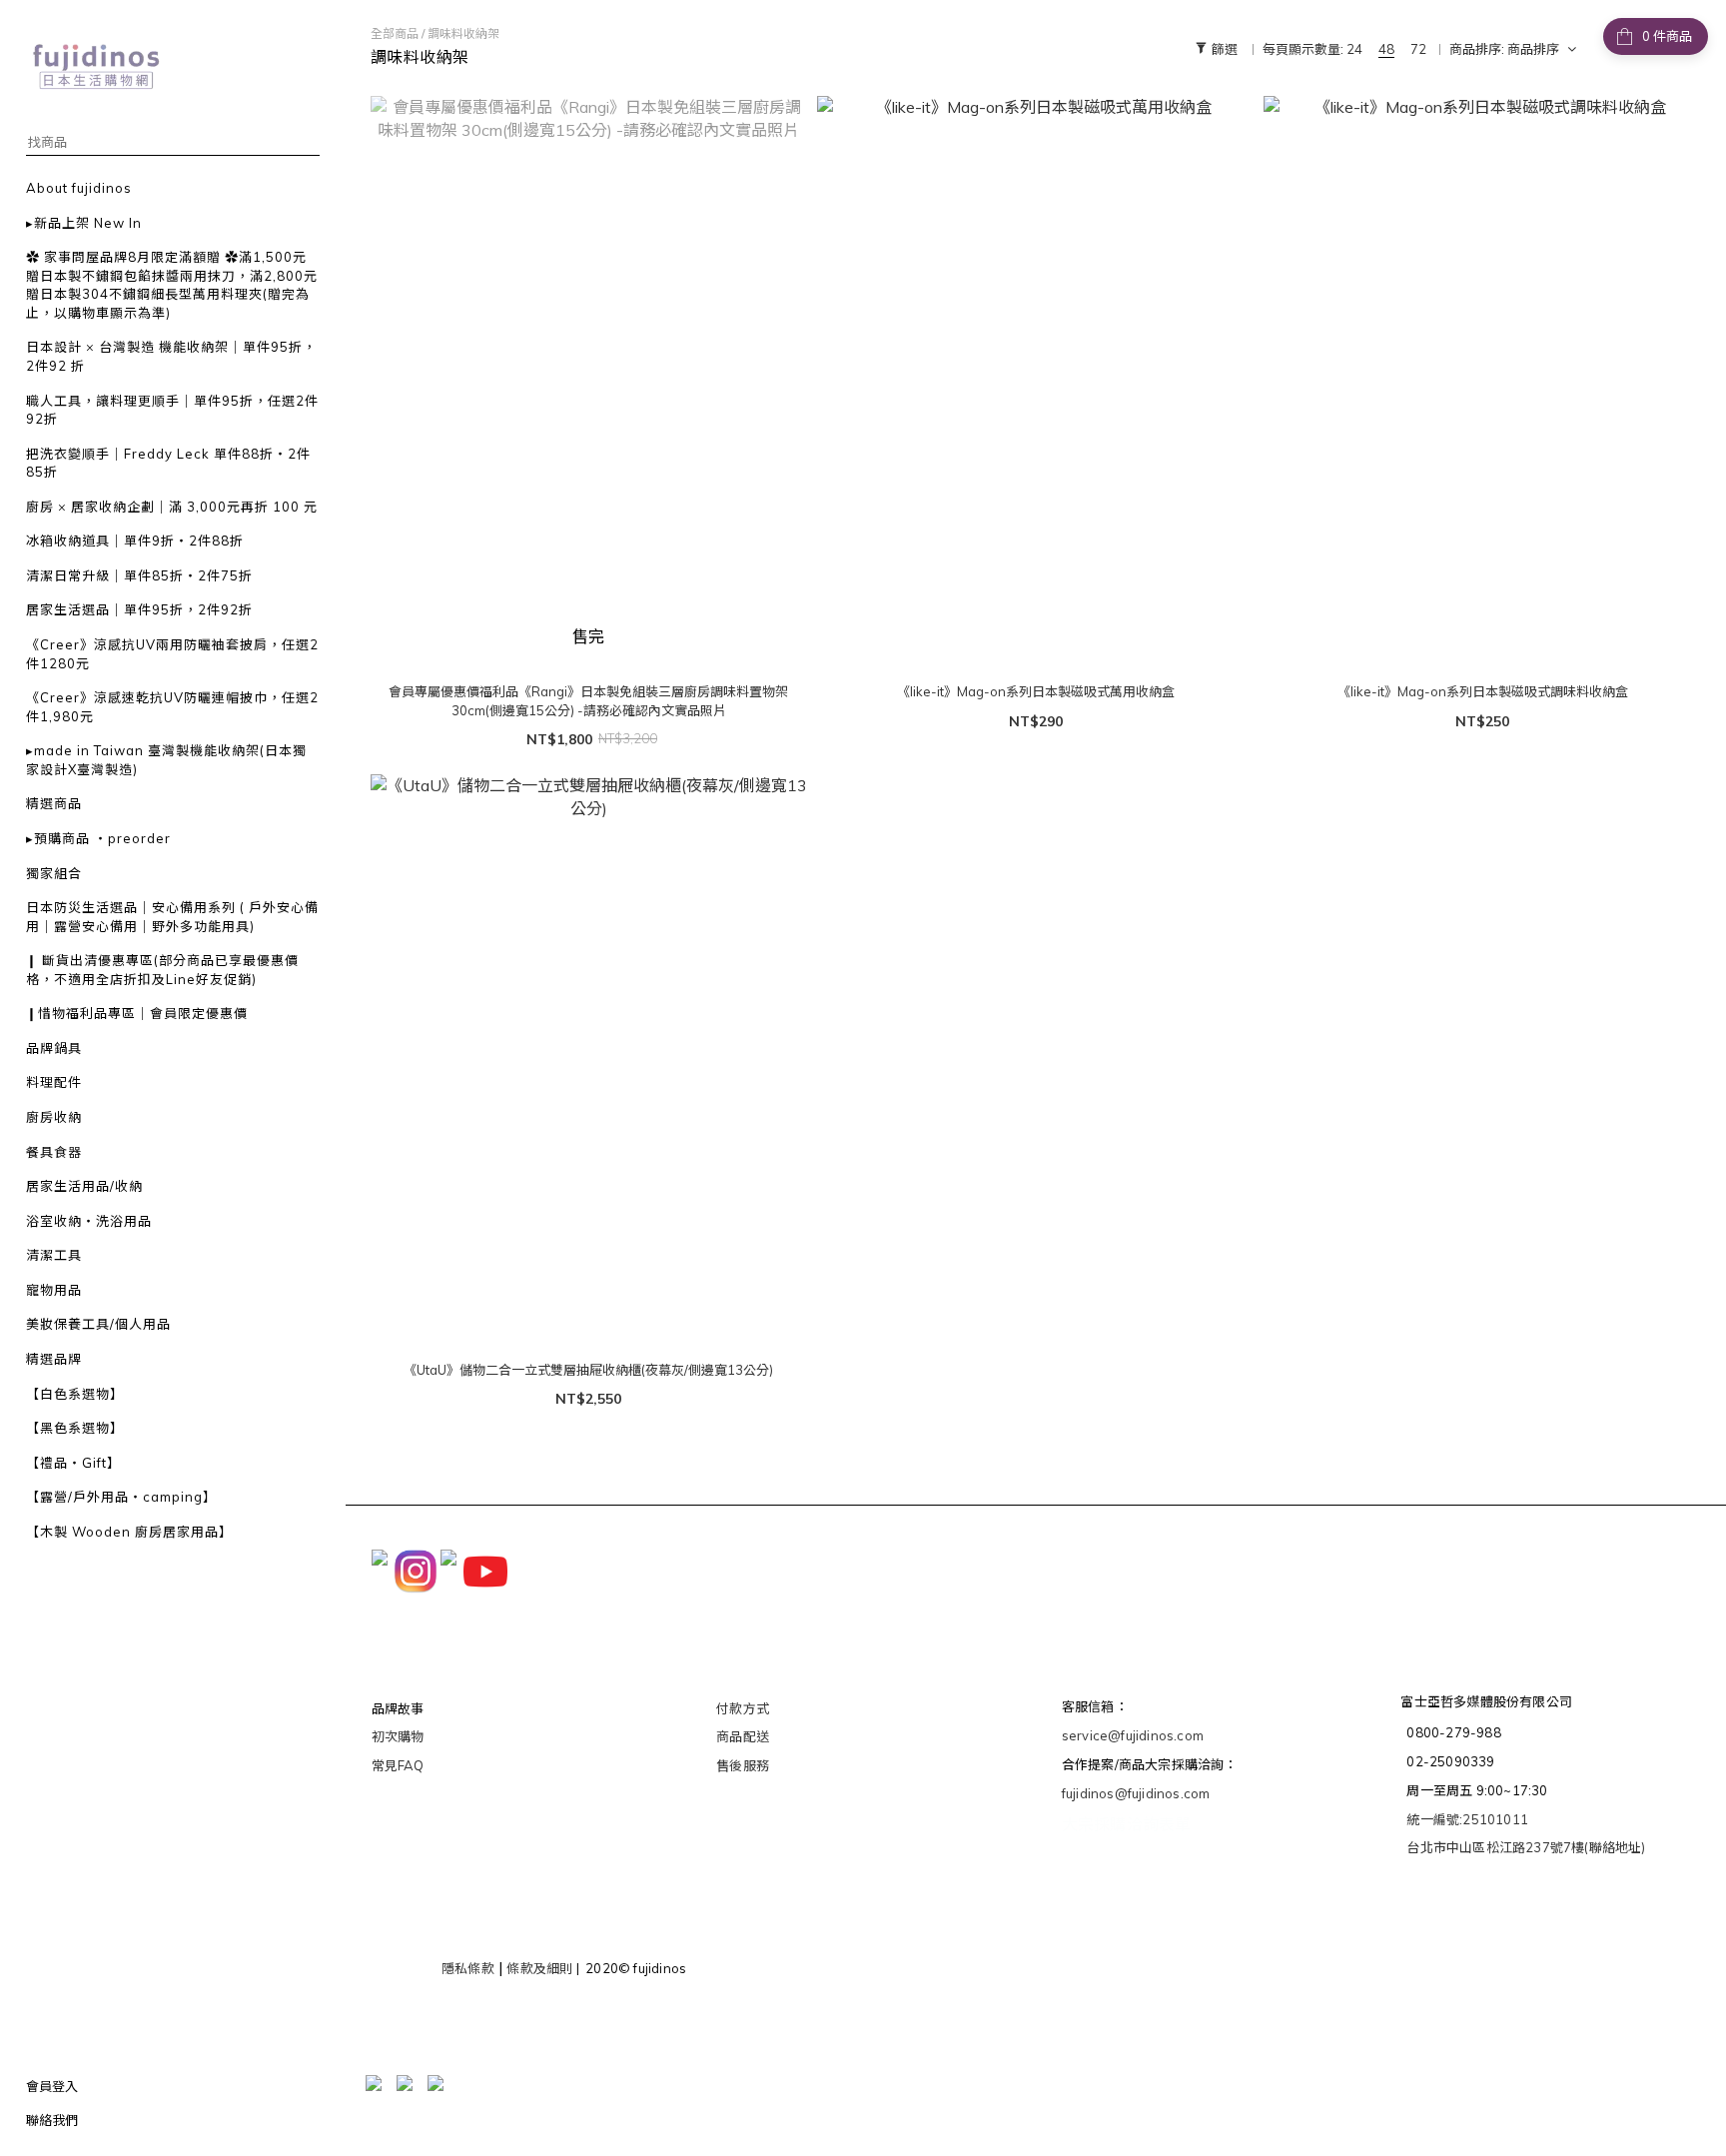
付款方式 (743, 1708)
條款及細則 (539, 1968)
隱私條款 (468, 1968)
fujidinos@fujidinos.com (1136, 1793)
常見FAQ (398, 1765)
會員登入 (52, 2086)
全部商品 (395, 33)
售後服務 (743, 1765)
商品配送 (743, 1736)
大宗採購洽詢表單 (1127, 1824)
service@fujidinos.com (1133, 1735)
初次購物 (398, 1736)
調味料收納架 (463, 33)
